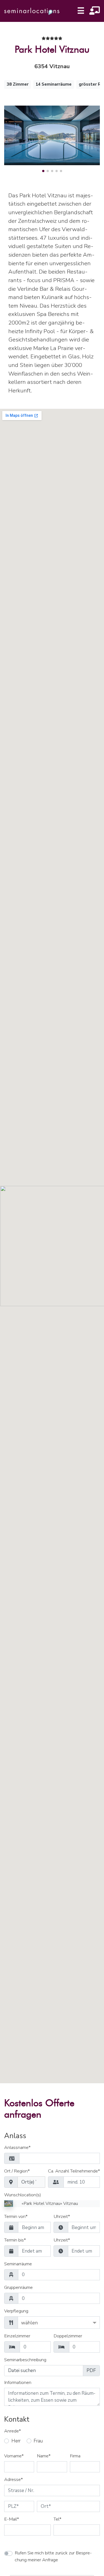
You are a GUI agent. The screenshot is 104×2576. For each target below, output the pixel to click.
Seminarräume (18, 2264)
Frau (38, 2441)
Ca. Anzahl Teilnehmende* (74, 2171)
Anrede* (12, 2431)
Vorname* (14, 2456)
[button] (43, 171)
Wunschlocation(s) (23, 2195)
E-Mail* (12, 2519)
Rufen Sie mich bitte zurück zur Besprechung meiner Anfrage (53, 2556)
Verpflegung (16, 2311)
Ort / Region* (17, 2171)
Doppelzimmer (68, 2336)
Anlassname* (17, 2148)
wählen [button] (29, 2323)
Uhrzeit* (62, 2217)
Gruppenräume (18, 2288)
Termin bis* (15, 2240)
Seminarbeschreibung (25, 2360)
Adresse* (13, 2480)
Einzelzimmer (17, 2336)
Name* (44, 2456)
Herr (16, 2441)
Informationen (18, 2383)
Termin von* (16, 2217)
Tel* (57, 2519)
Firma (75, 2456)
